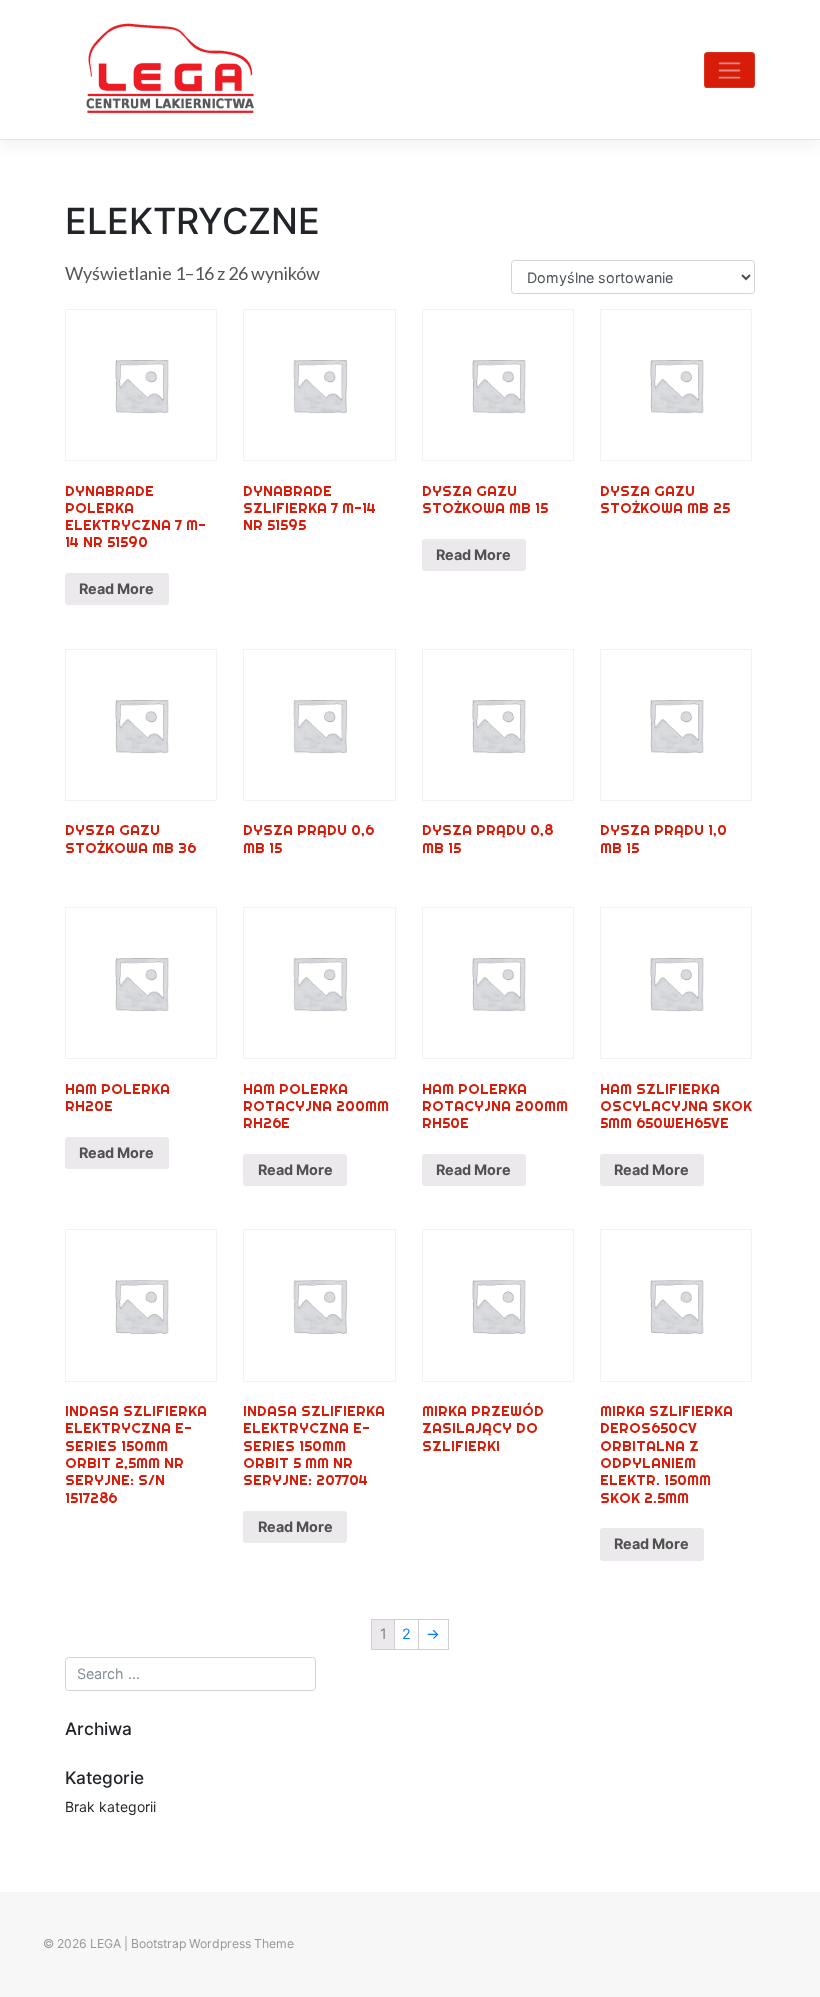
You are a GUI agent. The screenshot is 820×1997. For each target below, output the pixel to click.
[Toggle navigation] (729, 70)
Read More (116, 588)
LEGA (105, 1943)
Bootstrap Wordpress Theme (212, 1943)
